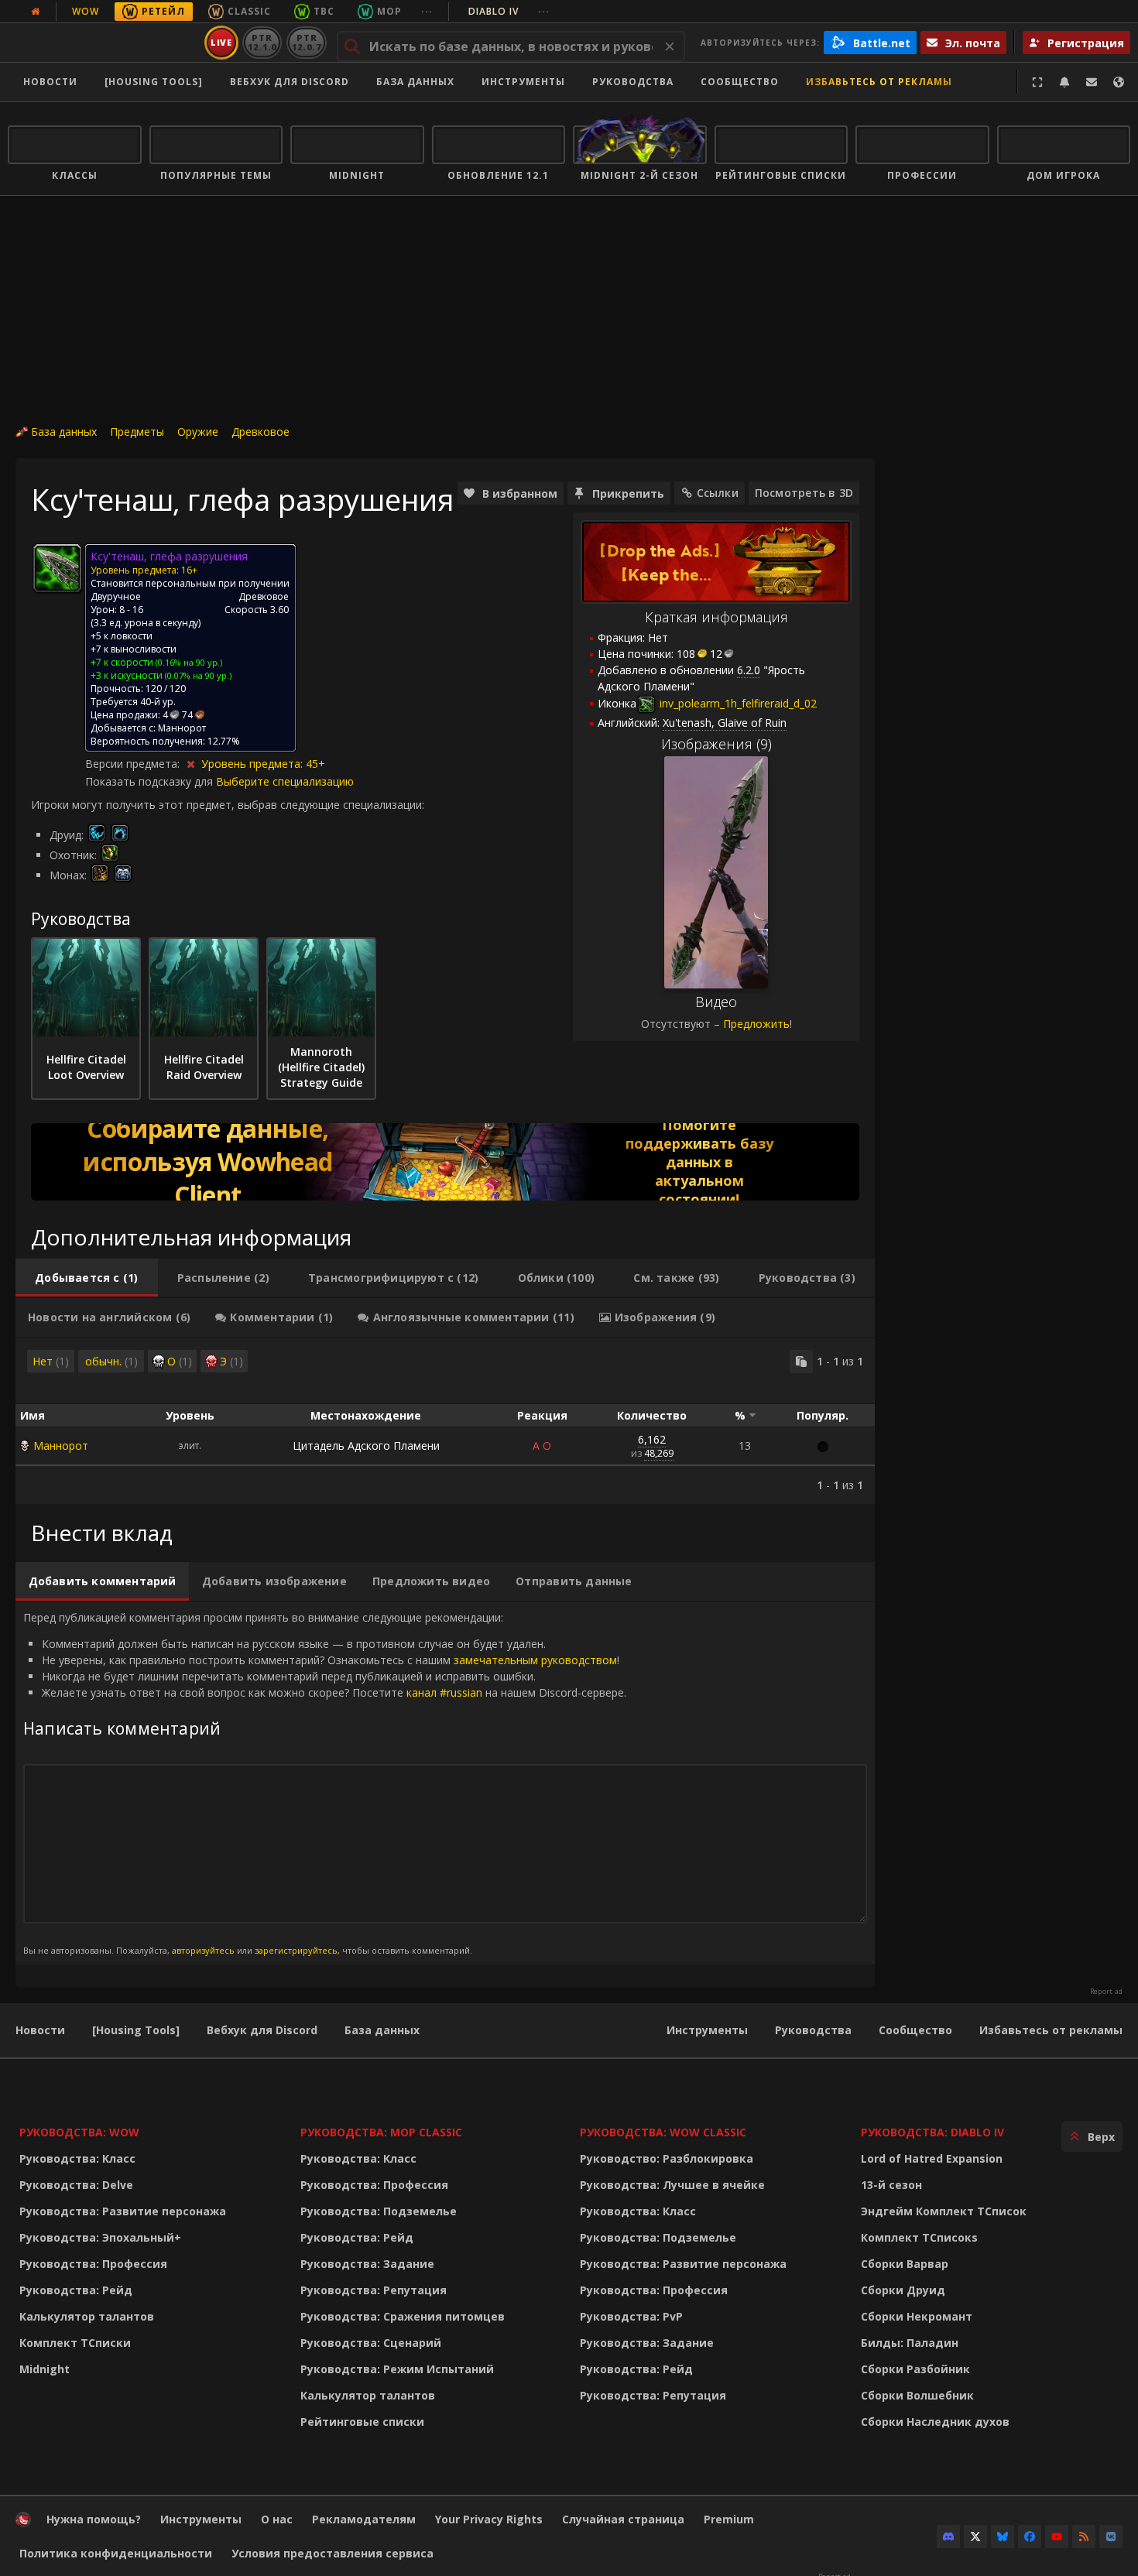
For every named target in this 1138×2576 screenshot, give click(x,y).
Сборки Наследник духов (935, 2422)
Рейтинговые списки (362, 2422)
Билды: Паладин (910, 2343)
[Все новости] (36, 12)
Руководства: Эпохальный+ (100, 2237)
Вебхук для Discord (290, 82)
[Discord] (948, 2537)
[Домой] (103, 43)
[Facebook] (1030, 2537)
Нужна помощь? (94, 2519)
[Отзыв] (1092, 82)
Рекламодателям (364, 2519)
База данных (415, 82)
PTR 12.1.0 (262, 42)
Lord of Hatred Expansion (932, 2158)
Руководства (633, 82)
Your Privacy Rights (489, 2519)
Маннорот (61, 1446)
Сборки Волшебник (917, 2395)
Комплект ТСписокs (919, 2237)
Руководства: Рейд (76, 2290)
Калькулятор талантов (87, 2316)
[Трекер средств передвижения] (445, 1162)
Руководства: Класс (77, 2158)
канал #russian (444, 1692)
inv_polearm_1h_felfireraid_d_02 (737, 703)
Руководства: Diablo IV (932, 2132)
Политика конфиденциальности (116, 2553)
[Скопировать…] (801, 1362)
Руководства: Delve (76, 2185)
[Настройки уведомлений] (1064, 82)
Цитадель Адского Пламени (366, 1446)
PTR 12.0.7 (306, 42)
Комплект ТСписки (75, 2343)
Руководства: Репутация (374, 2290)
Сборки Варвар (905, 2264)
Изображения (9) (716, 744)
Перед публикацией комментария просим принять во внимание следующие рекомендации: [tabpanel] (325, 1783)
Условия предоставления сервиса (332, 2553)
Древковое (261, 432)
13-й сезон (891, 2185)
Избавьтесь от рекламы (879, 82)
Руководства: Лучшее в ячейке (672, 2185)
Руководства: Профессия (93, 2264)
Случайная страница (623, 2519)
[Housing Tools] (136, 2030)
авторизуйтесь (203, 1950)
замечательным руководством (535, 1660)
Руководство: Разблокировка (667, 2158)
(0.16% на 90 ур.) (188, 662)
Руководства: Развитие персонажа (123, 2211)
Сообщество (740, 82)
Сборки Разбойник (915, 2369)
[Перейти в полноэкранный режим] (1037, 82)
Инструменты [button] (523, 82)
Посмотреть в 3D (804, 493)
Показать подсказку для (151, 781)
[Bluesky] (1003, 2537)
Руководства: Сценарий (371, 2343)
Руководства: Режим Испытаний (397, 2369)
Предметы (137, 432)
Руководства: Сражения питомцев (403, 2316)
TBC (324, 11)
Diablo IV (509, 11)
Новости (50, 82)
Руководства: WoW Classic (663, 2132)
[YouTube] (1057, 2537)
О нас (277, 2519)
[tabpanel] (445, 1421)
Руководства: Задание (367, 2264)
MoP (389, 11)
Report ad (1106, 1992)
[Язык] (1119, 82)
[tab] (87, 1278)
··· (427, 11)
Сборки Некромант (917, 2316)
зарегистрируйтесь (296, 1950)
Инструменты (707, 2030)
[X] (975, 2537)
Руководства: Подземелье (379, 2211)
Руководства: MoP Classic (381, 2132)
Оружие (198, 432)
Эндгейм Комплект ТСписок (944, 2211)
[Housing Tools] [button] (154, 82)
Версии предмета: (134, 764)
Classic (249, 11)
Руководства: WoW (79, 2132)
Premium (729, 2519)
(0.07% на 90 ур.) (197, 675)
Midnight (45, 2369)
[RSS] (1084, 2537)
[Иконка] (57, 568)
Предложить (756, 1024)
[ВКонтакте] (1111, 2537)
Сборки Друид (903, 2290)
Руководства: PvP (631, 2316)
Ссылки (718, 493)
